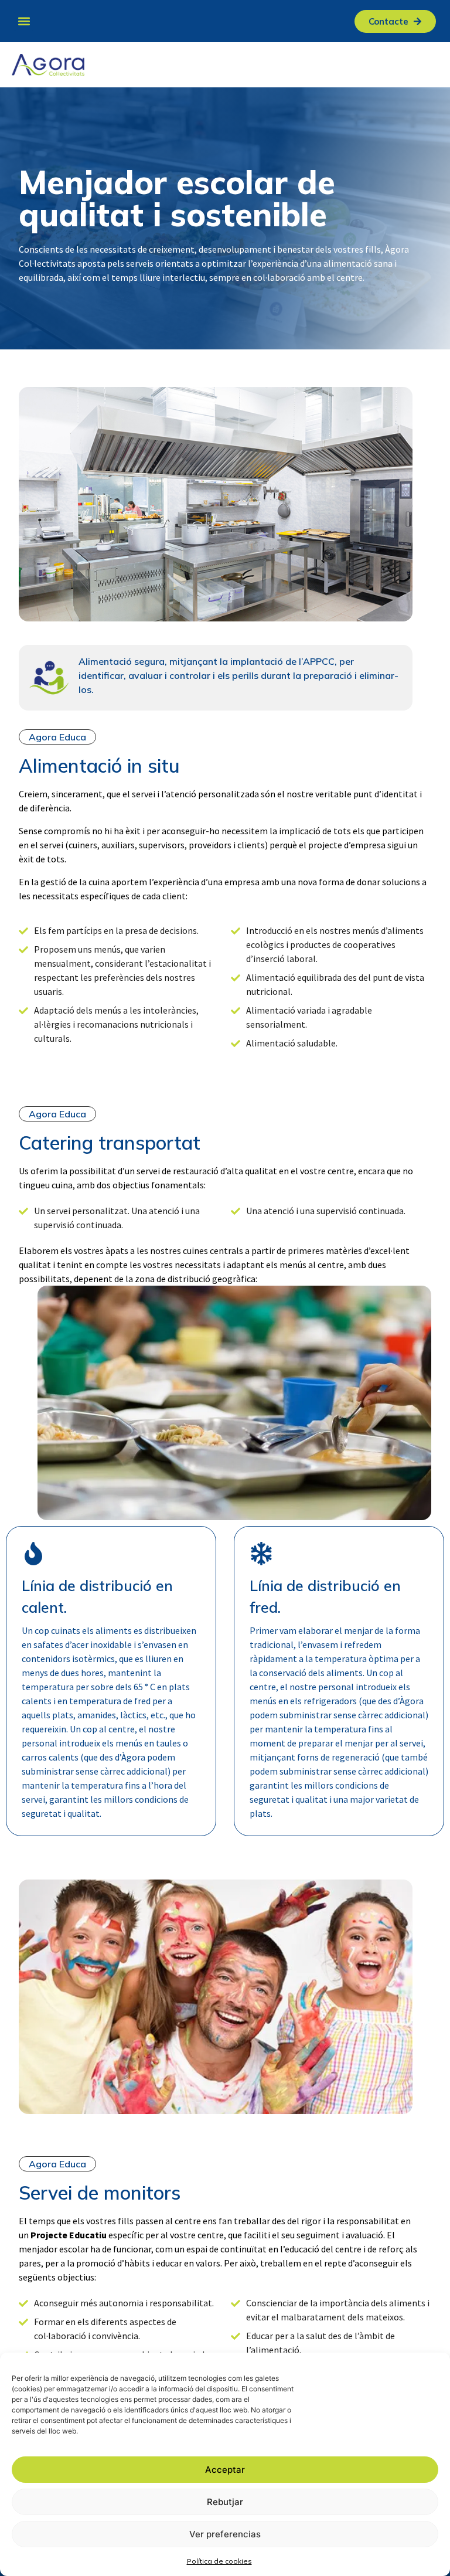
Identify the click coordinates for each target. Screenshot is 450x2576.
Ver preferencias (225, 2534)
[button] (24, 21)
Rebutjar (225, 2502)
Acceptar (225, 2470)
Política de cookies (219, 2561)
